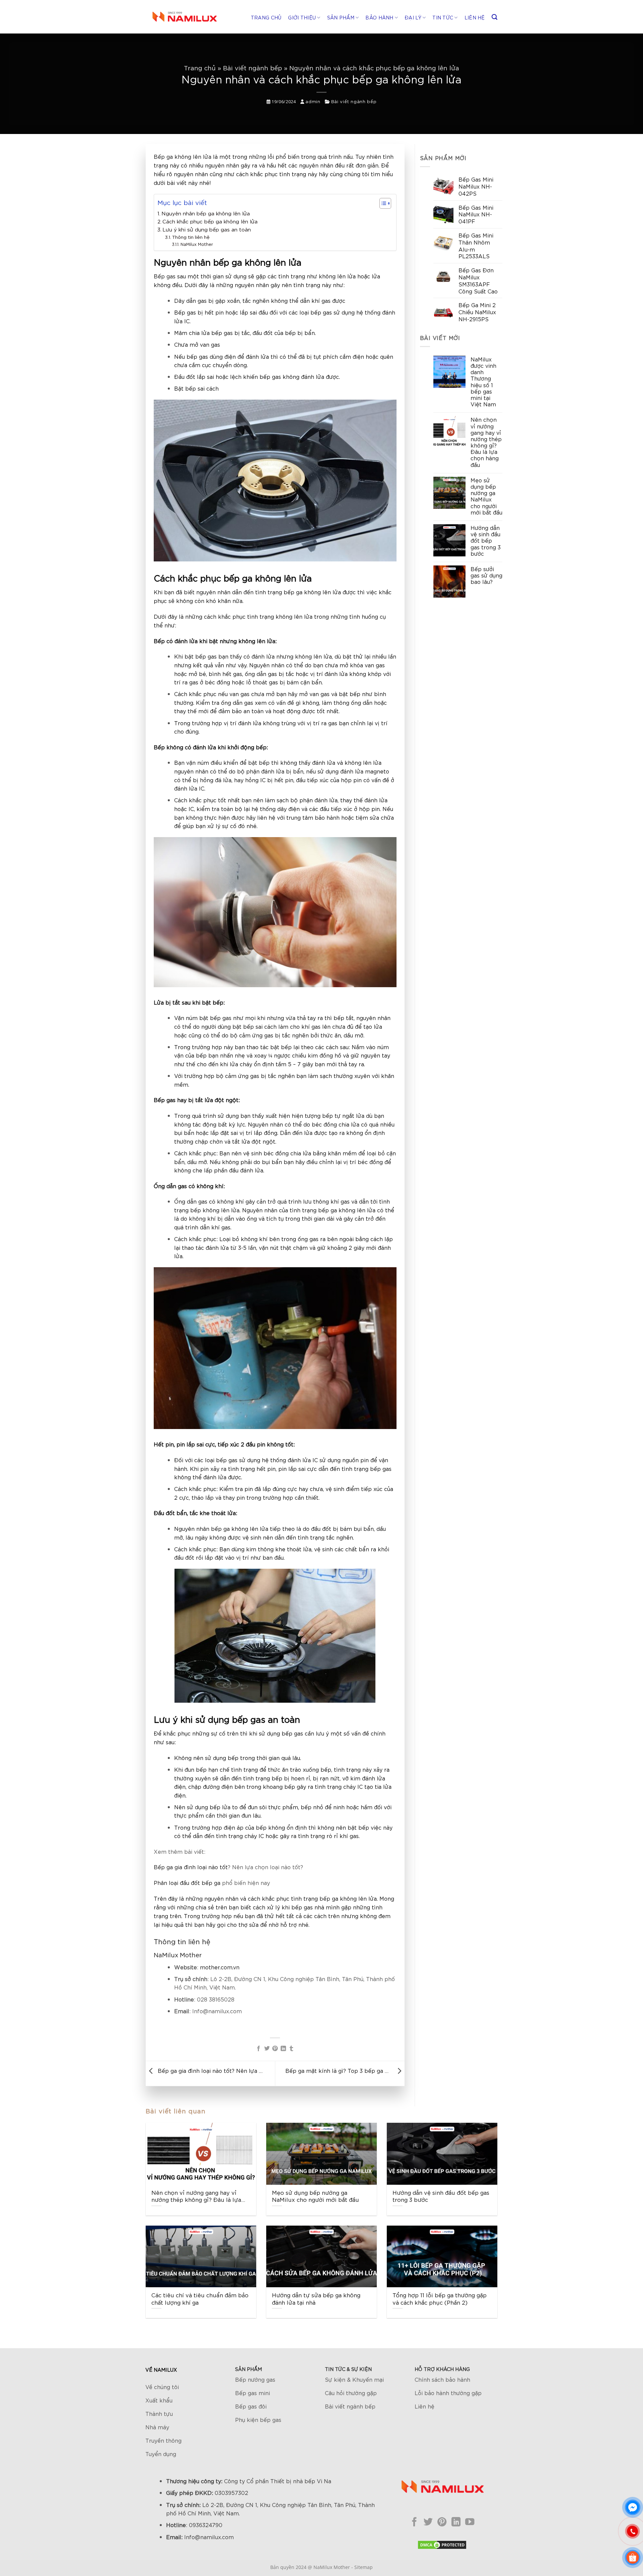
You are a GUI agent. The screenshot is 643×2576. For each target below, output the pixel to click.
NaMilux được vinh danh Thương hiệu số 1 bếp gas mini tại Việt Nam (483, 382)
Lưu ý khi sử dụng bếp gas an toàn (207, 229)
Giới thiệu (302, 17)
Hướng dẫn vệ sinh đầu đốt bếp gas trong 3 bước (486, 540)
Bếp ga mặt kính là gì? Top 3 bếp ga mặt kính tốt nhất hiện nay (339, 2070)
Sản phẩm (341, 17)
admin (313, 101)
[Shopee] (633, 2558)
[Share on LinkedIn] (283, 2048)
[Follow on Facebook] (414, 2522)
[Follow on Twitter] (428, 2522)
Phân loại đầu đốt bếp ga (187, 1882)
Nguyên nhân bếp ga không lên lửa (206, 213)
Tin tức (443, 17)
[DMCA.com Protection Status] (442, 2544)
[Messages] (633, 2507)
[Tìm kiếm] (494, 17)
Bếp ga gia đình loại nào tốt (191, 1867)
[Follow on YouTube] (470, 2522)
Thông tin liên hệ (191, 237)
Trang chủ (266, 17)
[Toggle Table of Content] (382, 203)
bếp (325, 1898)
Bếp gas (165, 276)
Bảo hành (379, 17)
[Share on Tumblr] (291, 2048)
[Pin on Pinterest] (275, 2048)
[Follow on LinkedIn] (456, 2522)
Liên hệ (475, 17)
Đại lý (413, 17)
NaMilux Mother (197, 244)
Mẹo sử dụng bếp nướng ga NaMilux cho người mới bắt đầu (486, 496)
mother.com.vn (220, 1967)
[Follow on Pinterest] (442, 2522)
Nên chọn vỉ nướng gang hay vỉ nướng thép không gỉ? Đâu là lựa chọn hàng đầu (486, 442)
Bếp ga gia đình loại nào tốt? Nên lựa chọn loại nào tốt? (211, 2070)
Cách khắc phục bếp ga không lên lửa (210, 221)
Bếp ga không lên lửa (183, 156)
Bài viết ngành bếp (253, 68)
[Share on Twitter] (267, 2048)
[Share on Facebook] (259, 2048)
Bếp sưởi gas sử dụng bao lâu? (486, 575)
